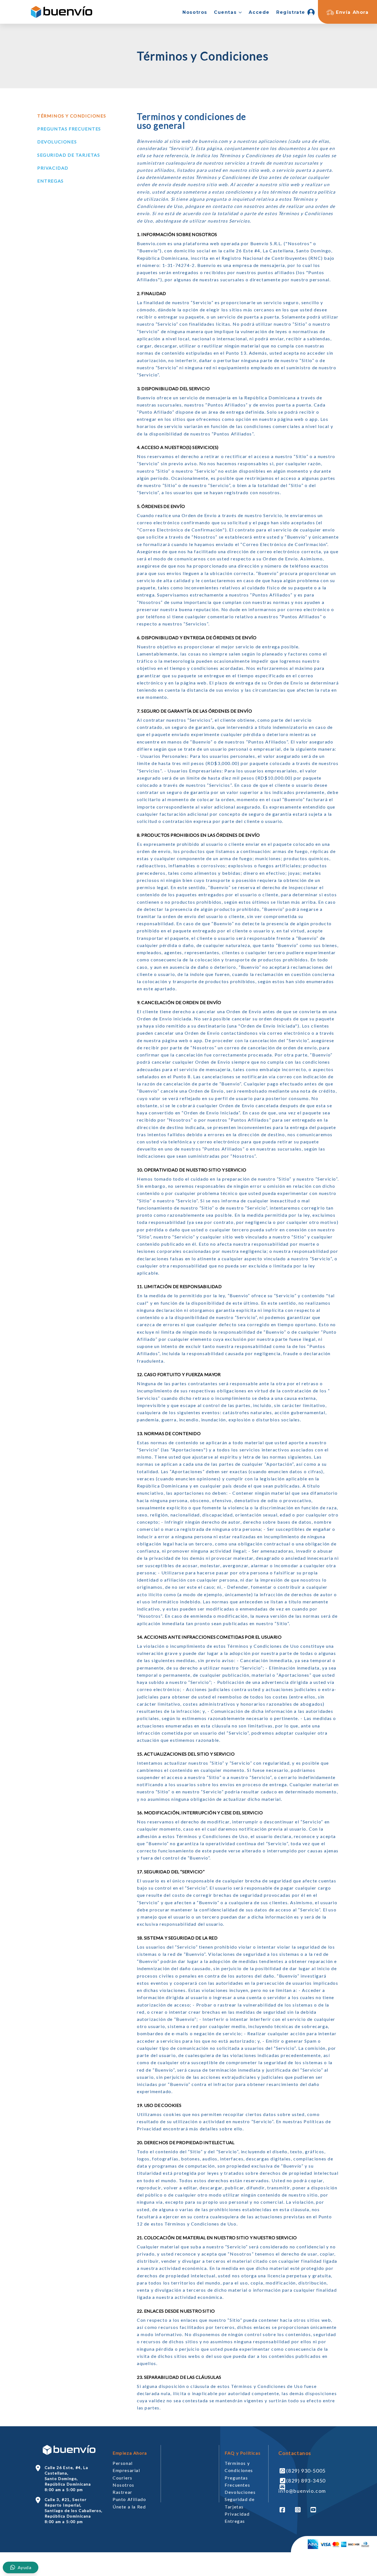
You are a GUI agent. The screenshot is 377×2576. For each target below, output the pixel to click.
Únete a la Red (129, 2507)
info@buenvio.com (302, 2491)
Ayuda (24, 2567)
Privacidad (53, 168)
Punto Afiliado (129, 2499)
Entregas (51, 181)
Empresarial (126, 2470)
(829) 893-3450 (306, 2481)
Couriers (123, 2478)
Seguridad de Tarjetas (69, 155)
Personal (123, 2463)
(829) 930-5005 (306, 2471)
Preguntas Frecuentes (69, 129)
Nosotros (124, 2485)
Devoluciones (57, 142)
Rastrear (123, 2492)
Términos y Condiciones (72, 116)
